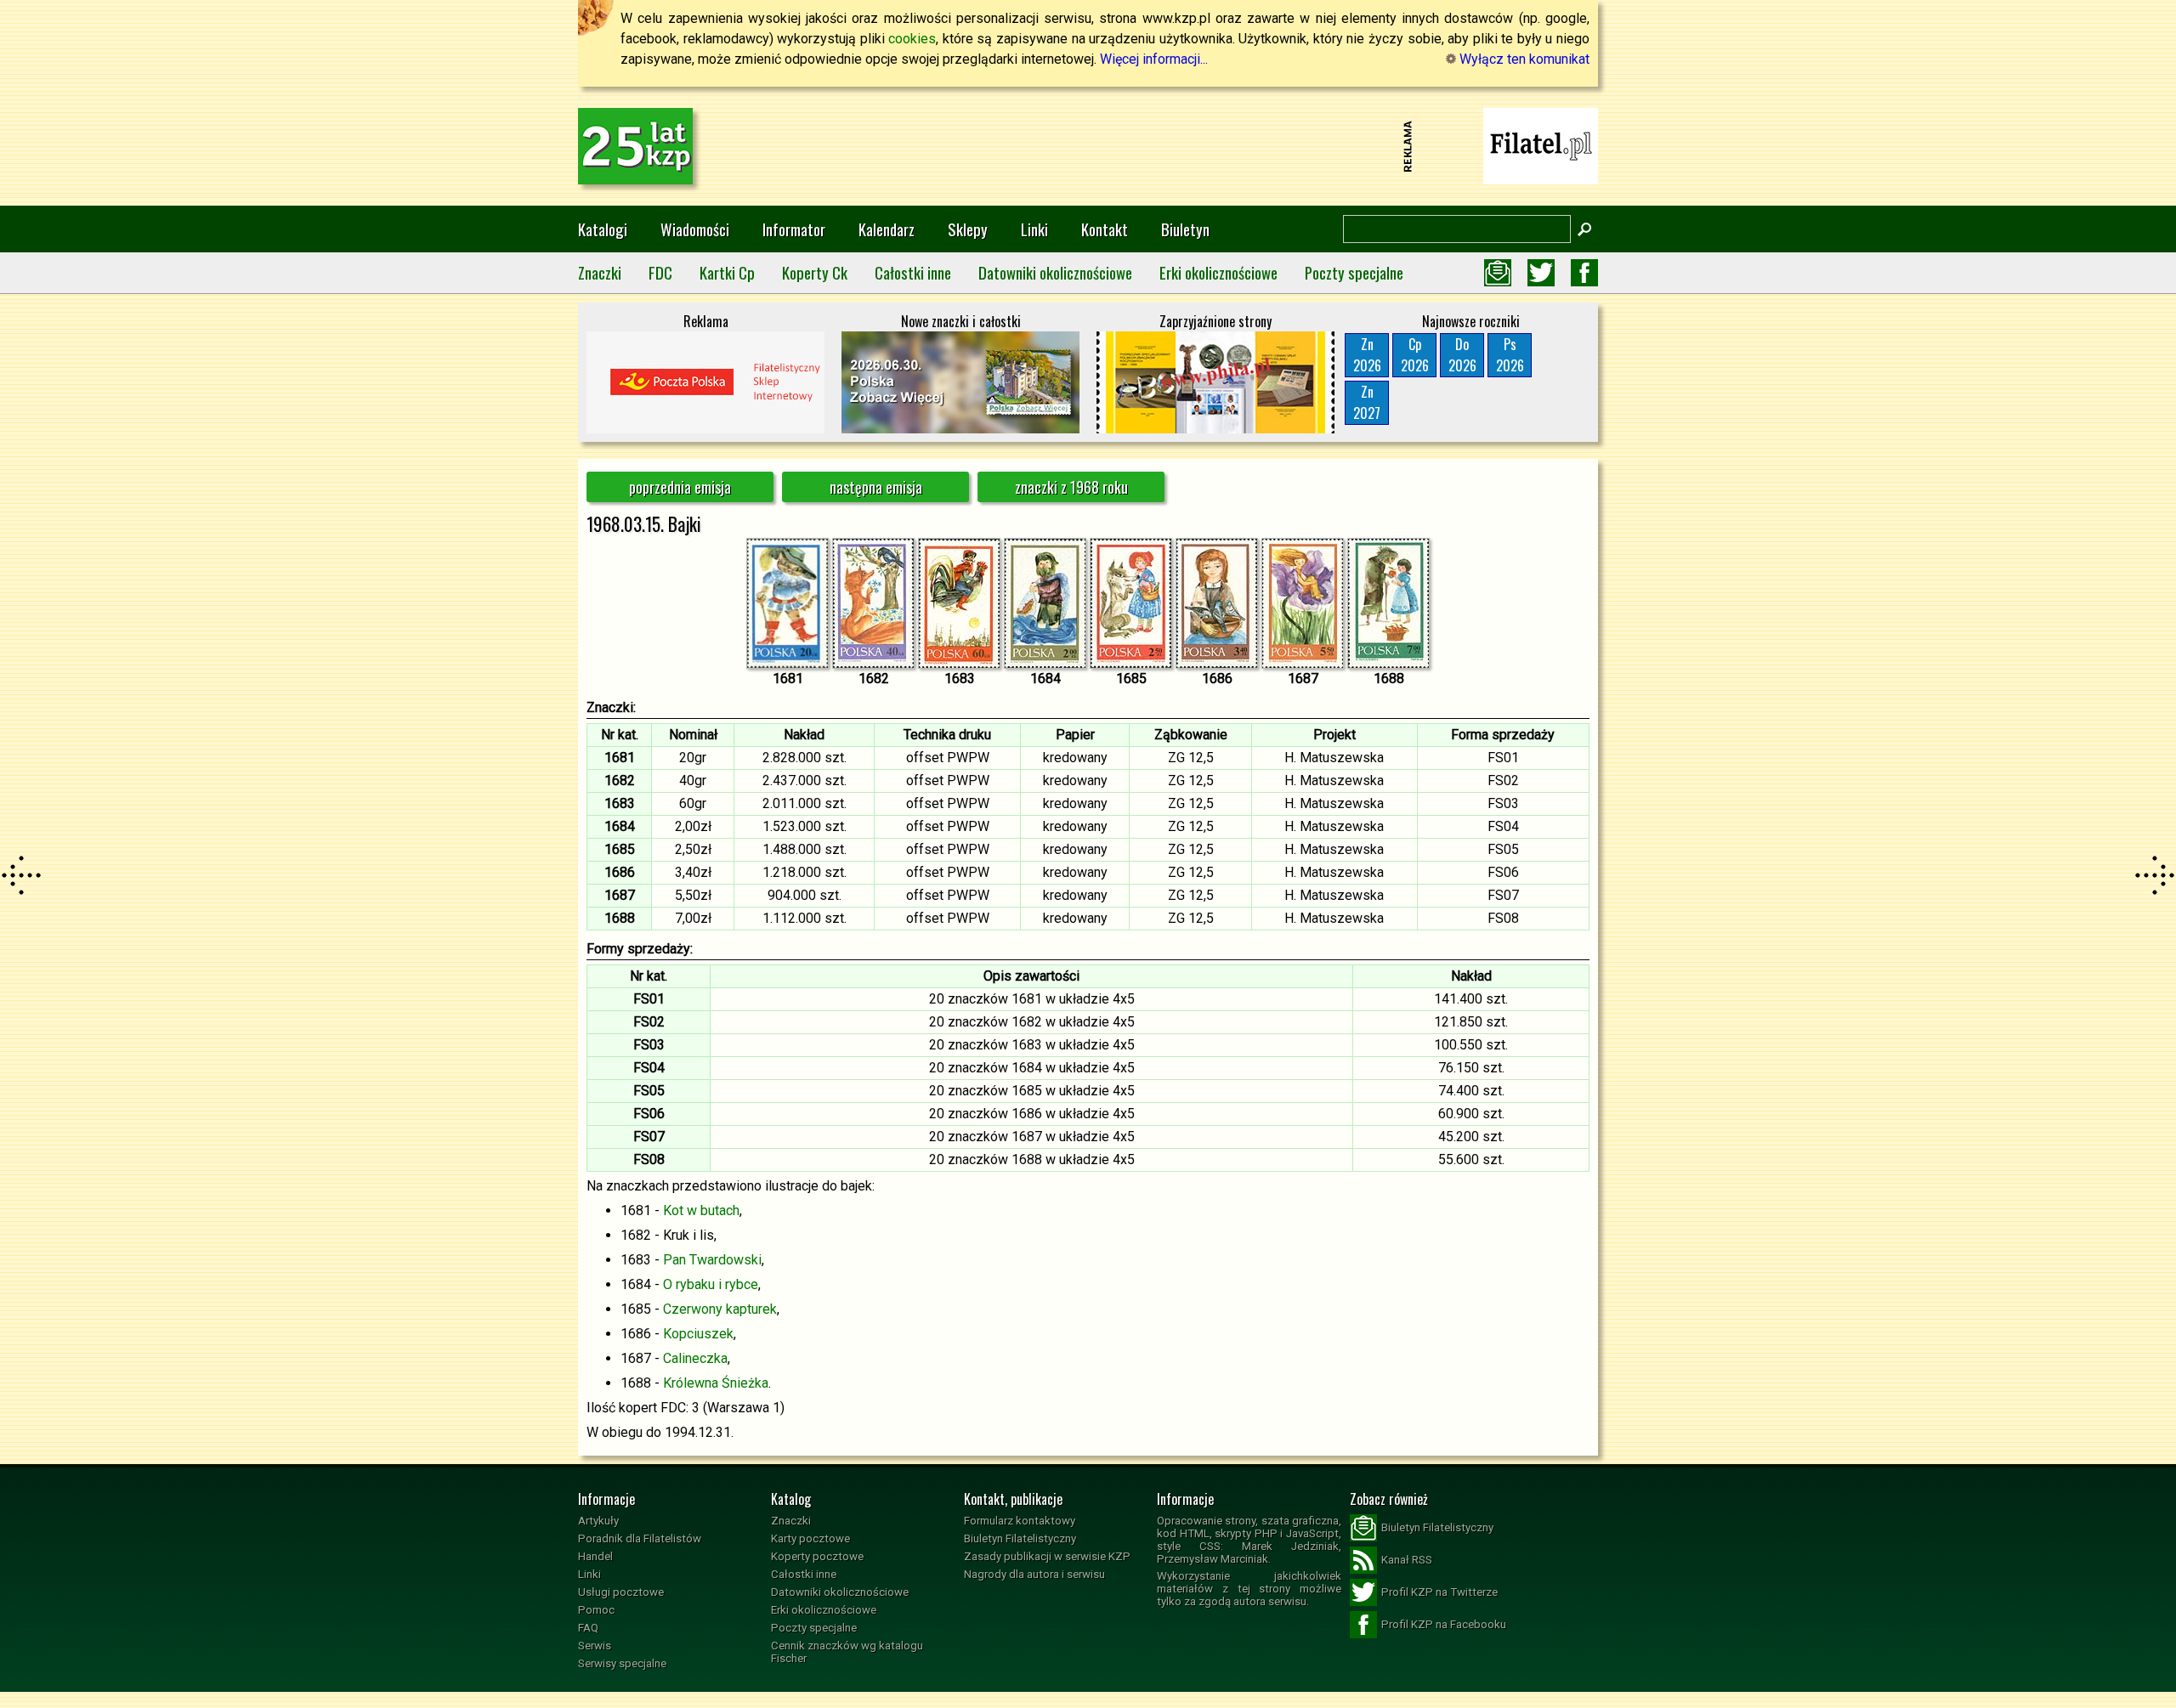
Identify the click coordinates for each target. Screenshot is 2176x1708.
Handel (595, 1556)
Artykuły (598, 1521)
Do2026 (1462, 355)
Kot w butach (701, 1210)
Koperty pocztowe (817, 1556)
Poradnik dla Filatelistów (640, 1538)
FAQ (588, 1628)
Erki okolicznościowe (1218, 272)
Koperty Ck (815, 272)
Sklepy (968, 229)
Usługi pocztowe (621, 1592)
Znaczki (600, 272)
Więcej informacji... (1154, 59)
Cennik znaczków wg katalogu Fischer (847, 1652)
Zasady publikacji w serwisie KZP (1047, 1556)
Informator (794, 229)
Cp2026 (1415, 355)
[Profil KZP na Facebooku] (1584, 273)
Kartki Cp (727, 272)
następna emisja (876, 487)
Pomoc (596, 1610)
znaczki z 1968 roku (1071, 487)
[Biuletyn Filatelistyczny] (1498, 273)
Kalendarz (887, 229)
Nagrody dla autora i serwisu (1034, 1574)
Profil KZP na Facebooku (1444, 1624)
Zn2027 (1367, 402)
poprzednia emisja (680, 487)
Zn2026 (1367, 355)
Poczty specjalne (1354, 272)
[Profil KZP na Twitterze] (1541, 273)
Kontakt (1105, 229)
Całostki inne (913, 272)
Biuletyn (1185, 229)
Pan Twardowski (712, 1260)
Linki (1034, 229)
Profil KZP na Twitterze (1439, 1592)
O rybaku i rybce (711, 1284)
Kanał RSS (1407, 1560)
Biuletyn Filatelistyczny (1020, 1538)
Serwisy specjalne (622, 1663)
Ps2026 (1510, 355)
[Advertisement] (1088, 146)
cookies (912, 39)
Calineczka (695, 1358)
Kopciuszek (698, 1334)
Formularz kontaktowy (1020, 1521)
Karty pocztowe (810, 1538)
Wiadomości (695, 229)
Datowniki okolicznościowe (1055, 272)
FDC (660, 272)
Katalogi (603, 229)
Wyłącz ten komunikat (1523, 59)
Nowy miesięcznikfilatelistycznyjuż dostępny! (1541, 145)
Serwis (595, 1646)
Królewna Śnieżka (716, 1383)
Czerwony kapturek (720, 1309)
